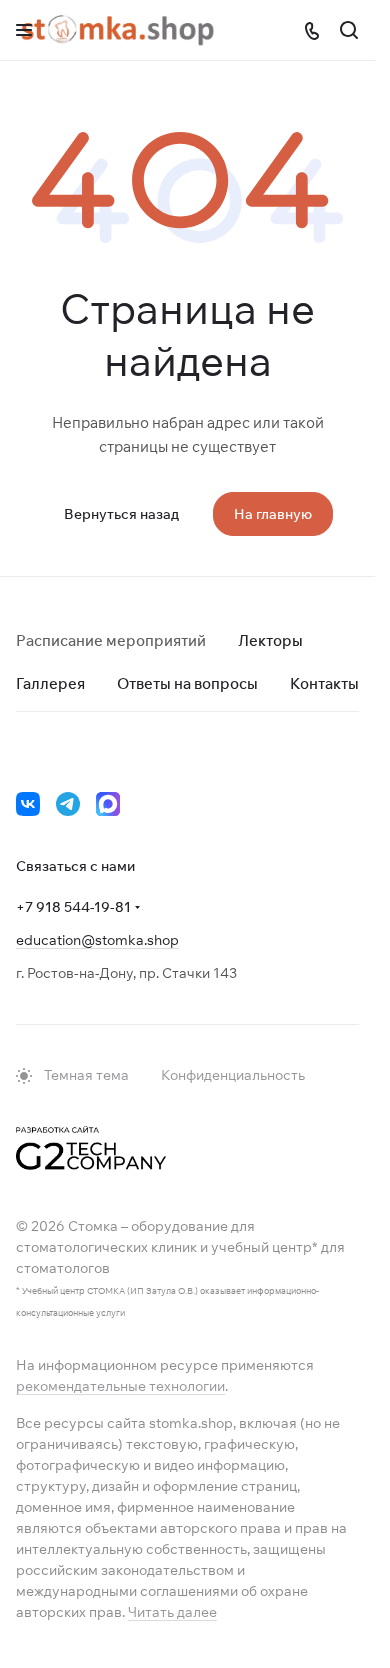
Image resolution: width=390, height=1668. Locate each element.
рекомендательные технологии (120, 1386)
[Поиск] (349, 30)
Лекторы (270, 640)
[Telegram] (68, 804)
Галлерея (50, 683)
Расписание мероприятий (111, 640)
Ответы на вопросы (187, 683)
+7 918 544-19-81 (73, 907)
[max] (108, 804)
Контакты (324, 683)
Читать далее (172, 1612)
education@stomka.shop (97, 940)
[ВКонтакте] (28, 804)
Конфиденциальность (233, 1075)
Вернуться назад (121, 514)
